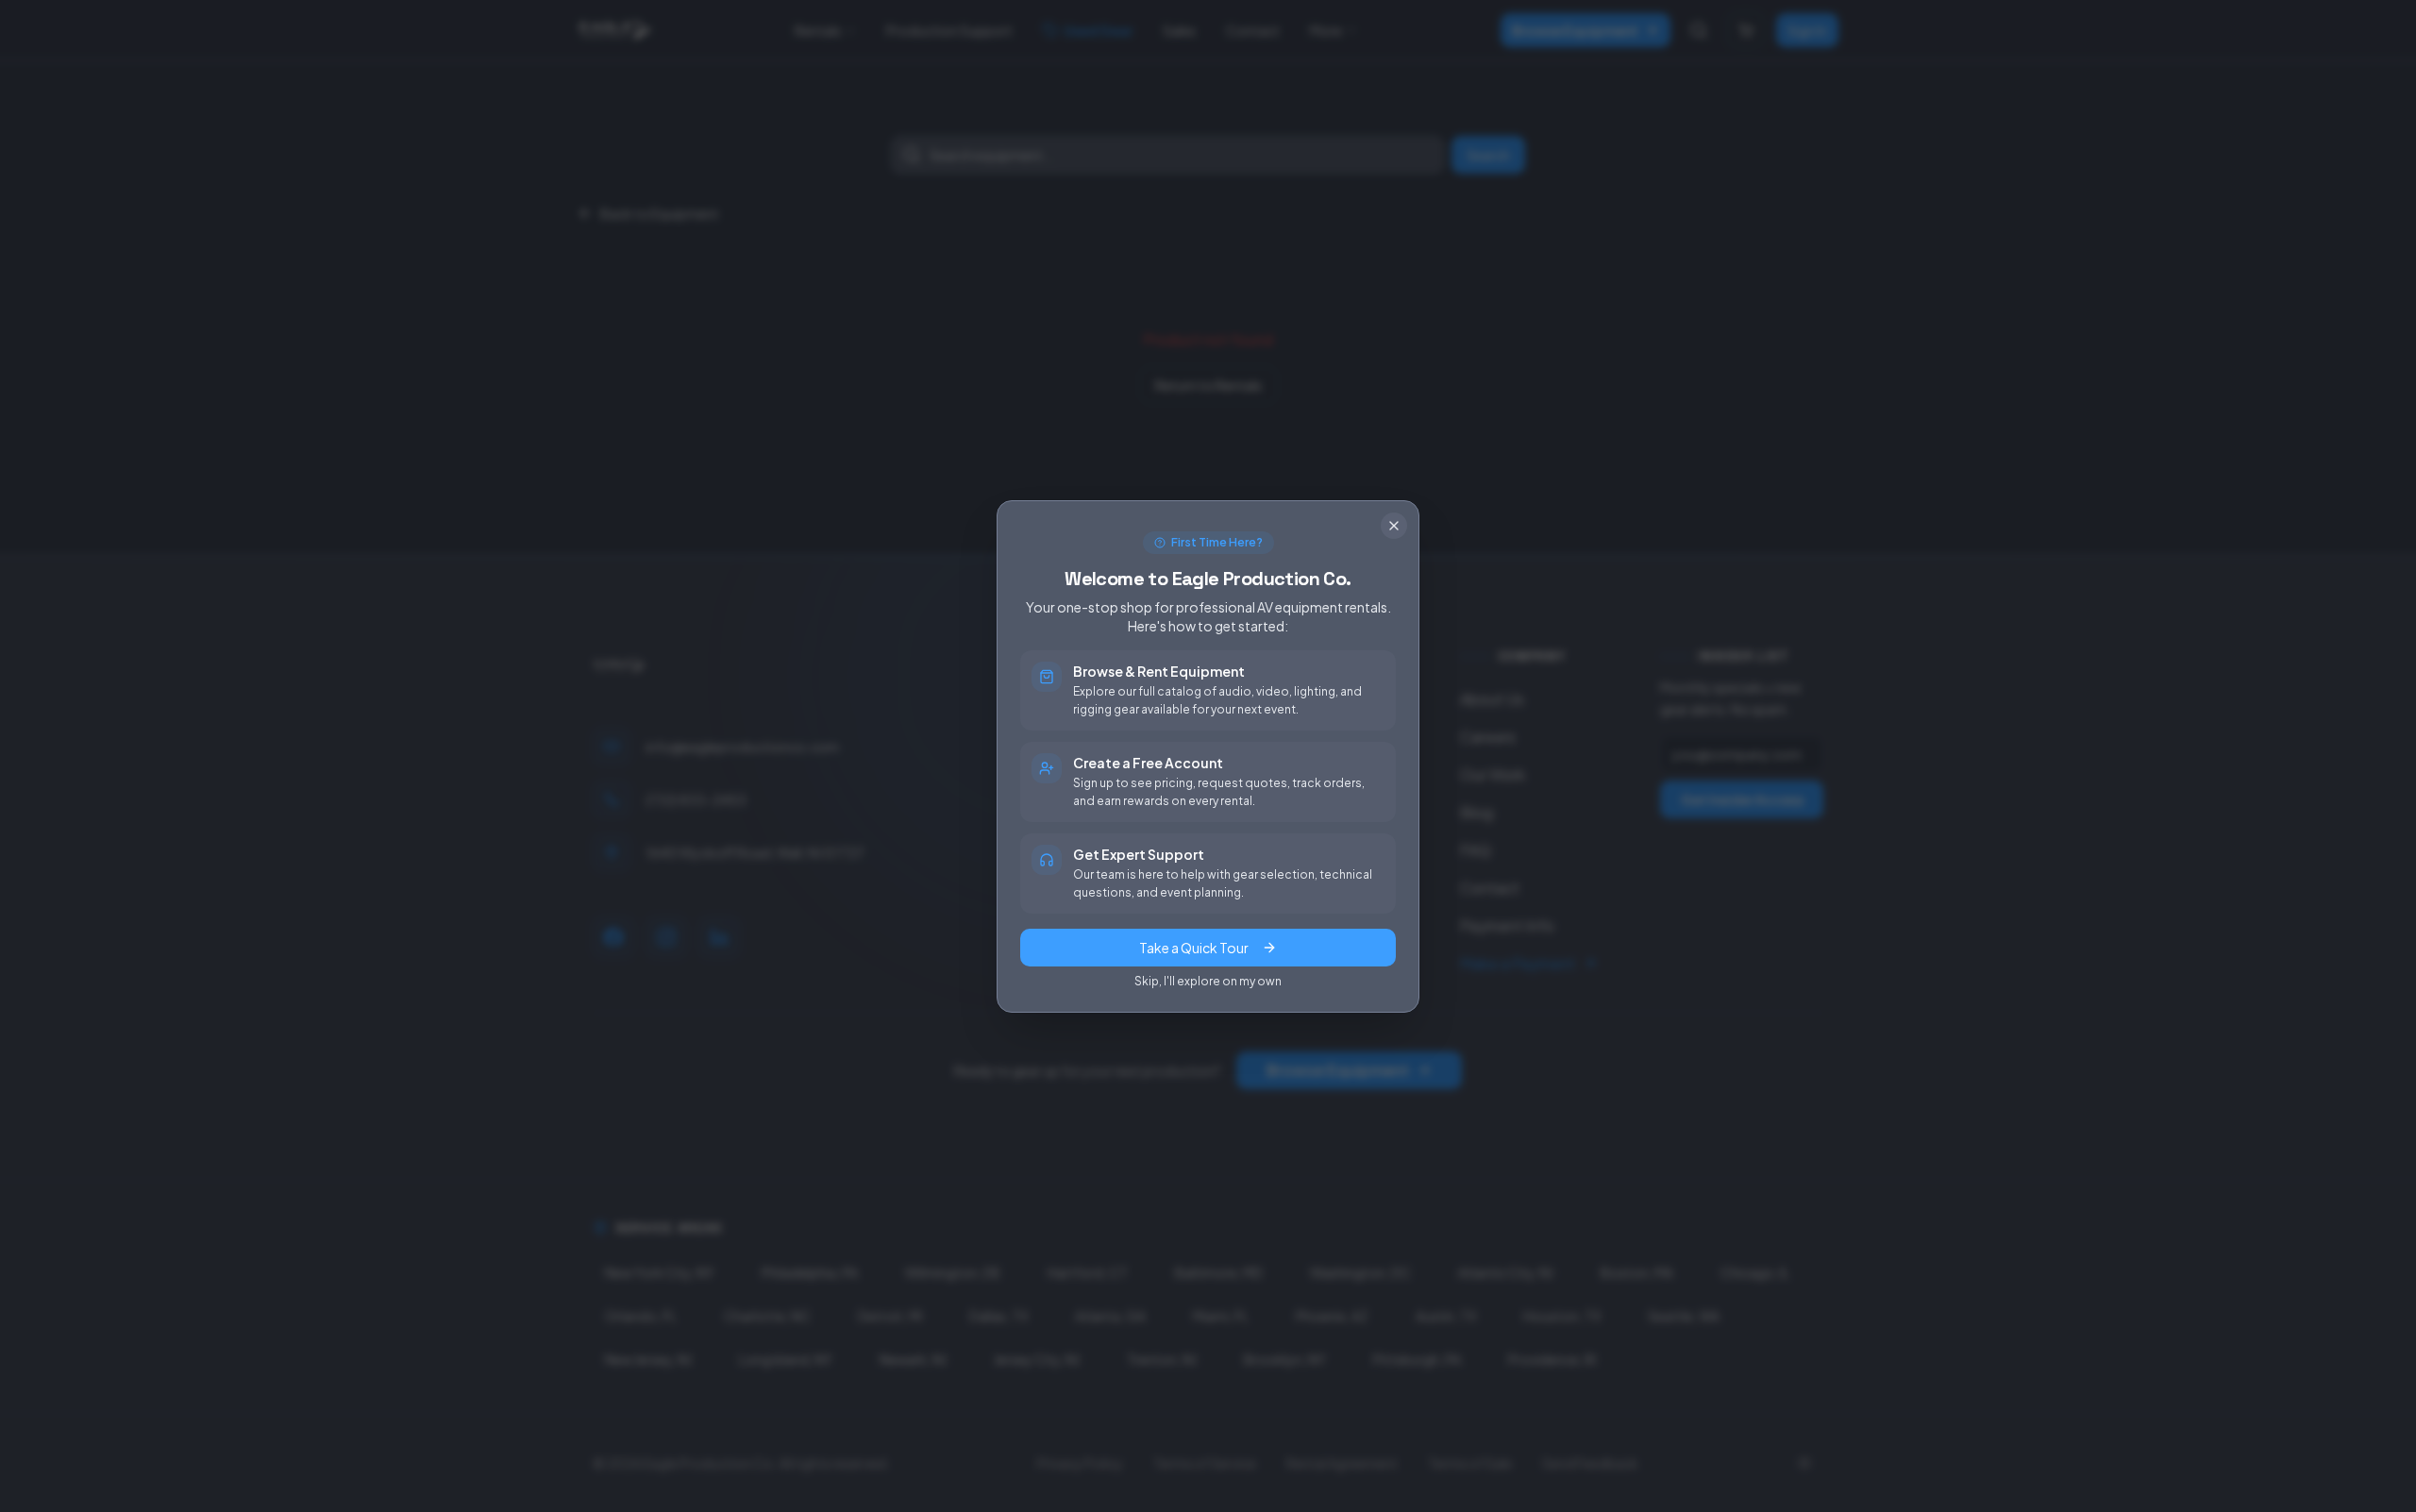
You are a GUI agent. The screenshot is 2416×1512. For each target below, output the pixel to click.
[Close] (1394, 526)
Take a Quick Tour (1194, 948)
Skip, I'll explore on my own (1208, 981)
